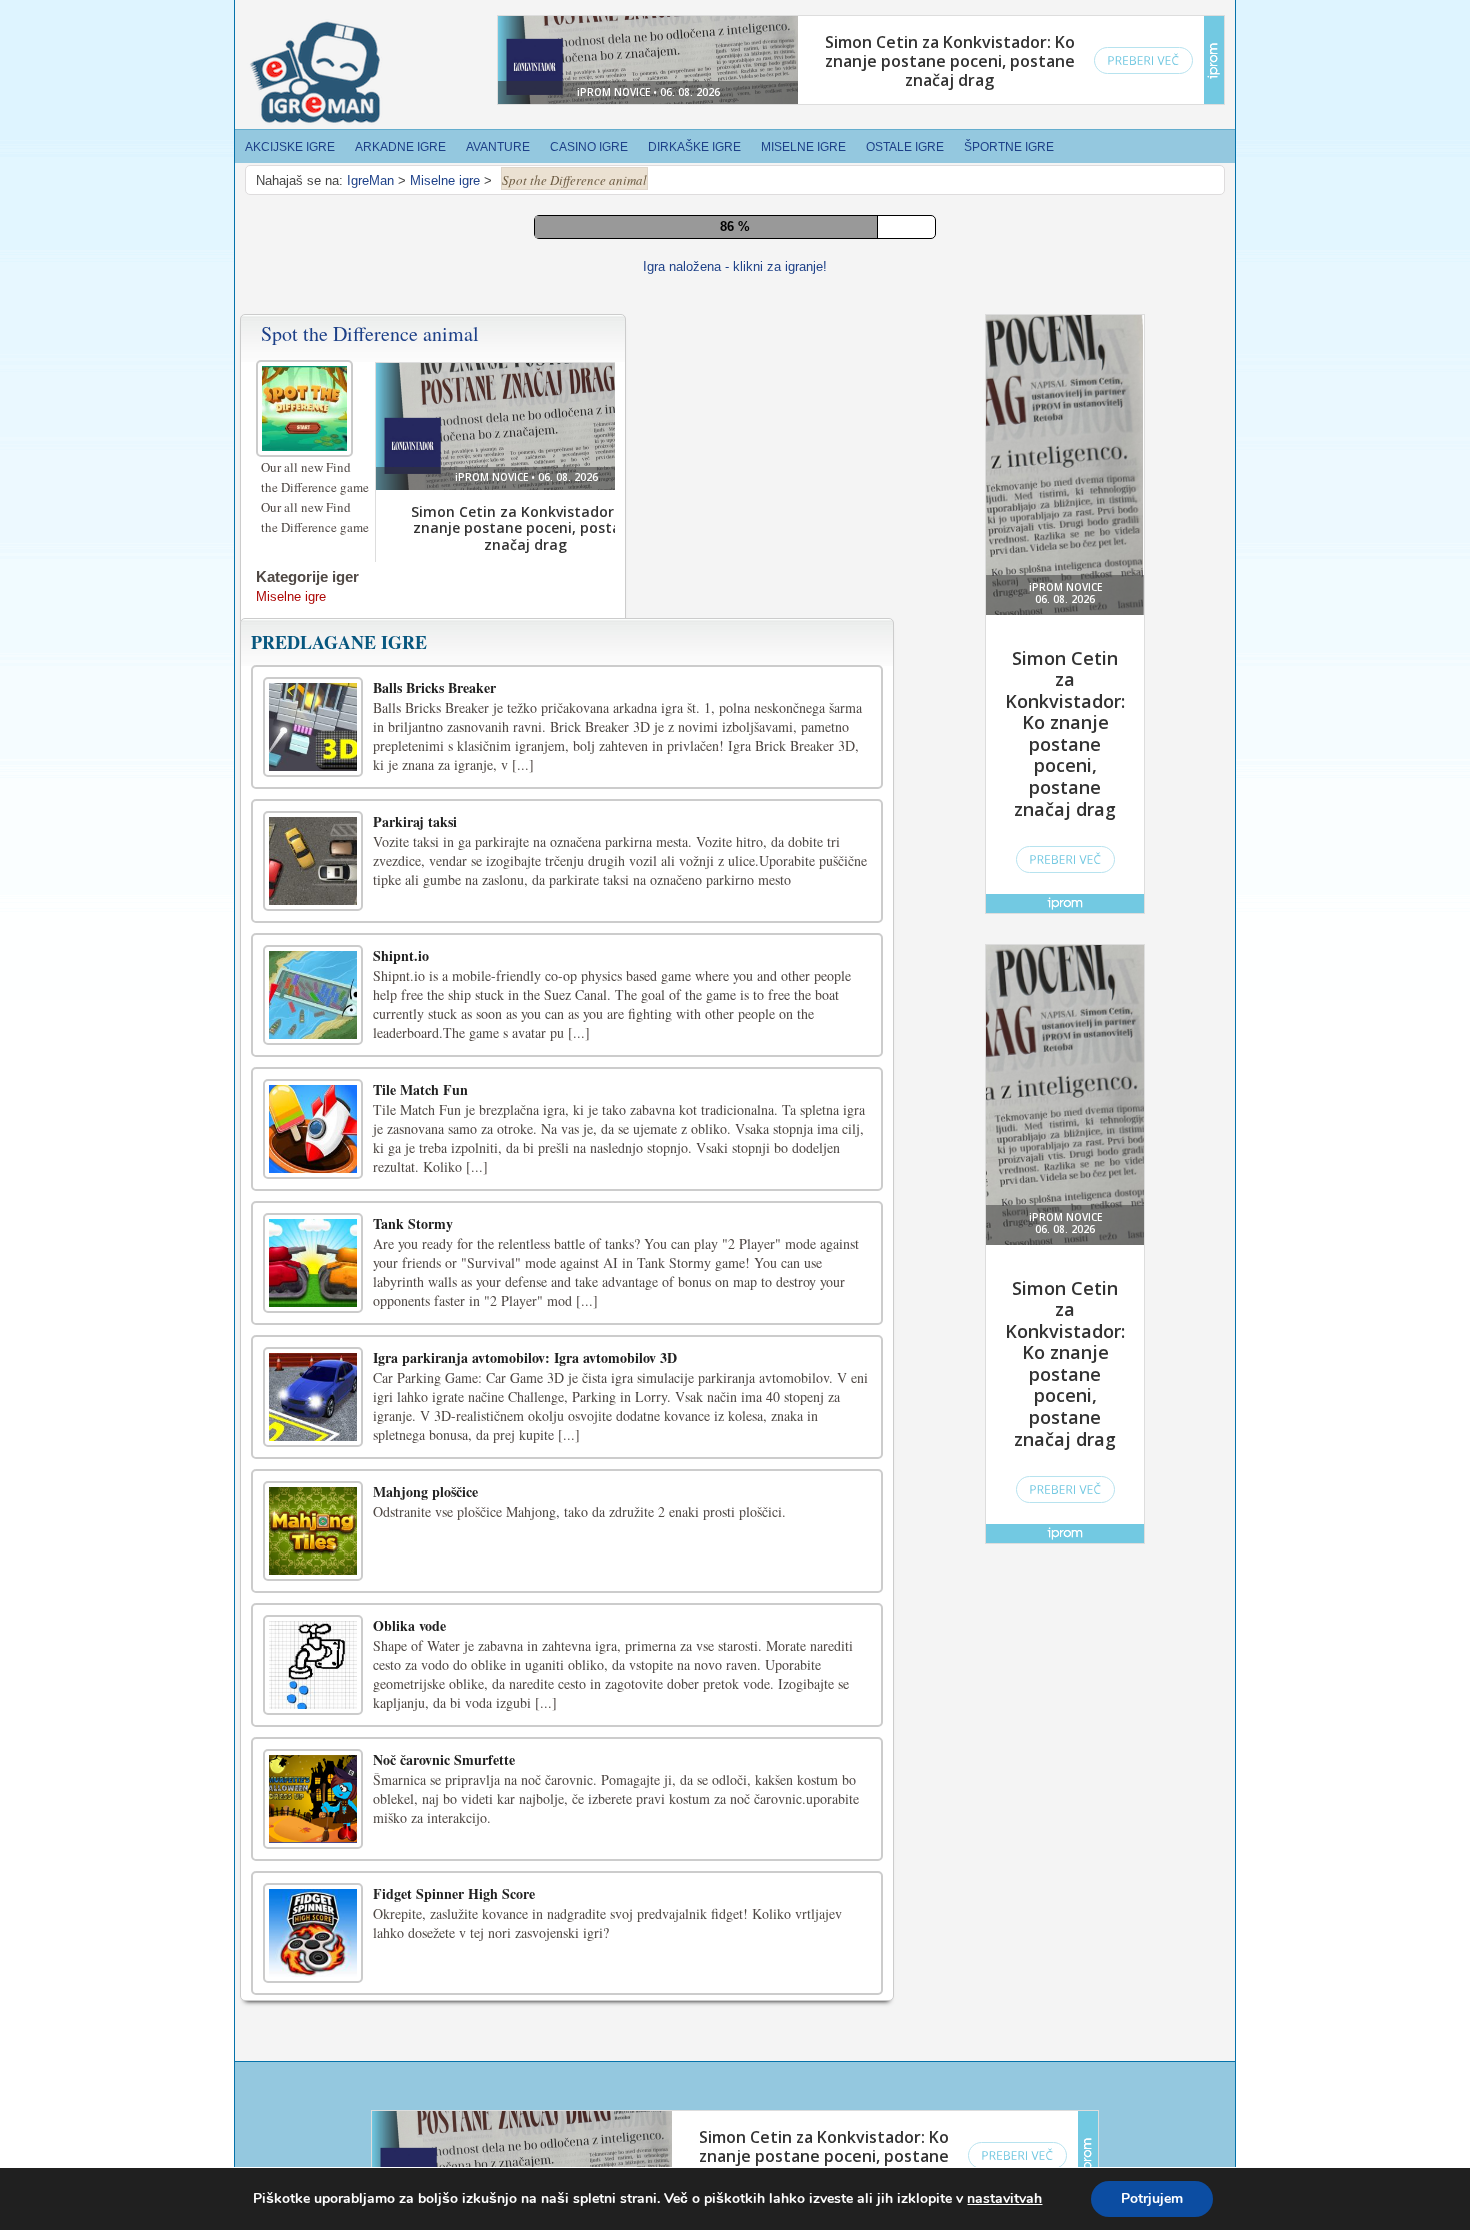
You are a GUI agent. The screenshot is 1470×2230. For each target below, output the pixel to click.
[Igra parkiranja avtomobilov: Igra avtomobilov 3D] (313, 1397)
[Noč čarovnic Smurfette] (313, 1799)
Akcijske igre (290, 147)
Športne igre (1009, 147)
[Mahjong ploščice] (313, 1531)
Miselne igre (803, 147)
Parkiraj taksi (415, 821)
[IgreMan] (315, 73)
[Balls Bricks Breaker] (313, 727)
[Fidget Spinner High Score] (313, 1933)
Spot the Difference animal (370, 333)
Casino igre (589, 147)
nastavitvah (1004, 2199)
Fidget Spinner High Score (454, 1893)
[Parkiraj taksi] (313, 861)
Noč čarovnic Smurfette (444, 1759)
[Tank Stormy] (313, 1263)
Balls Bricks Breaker (434, 687)
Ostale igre (905, 147)
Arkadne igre (400, 147)
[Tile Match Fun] (313, 1129)
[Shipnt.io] (313, 995)
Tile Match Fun (420, 1089)
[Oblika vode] (313, 1665)
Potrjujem (1152, 2198)
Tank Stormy (413, 1223)
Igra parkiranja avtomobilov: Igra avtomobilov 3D (525, 1357)
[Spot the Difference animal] (307, 405)
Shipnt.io (401, 955)
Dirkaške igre (694, 147)
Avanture (498, 147)
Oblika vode (409, 1625)
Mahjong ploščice (425, 1491)
